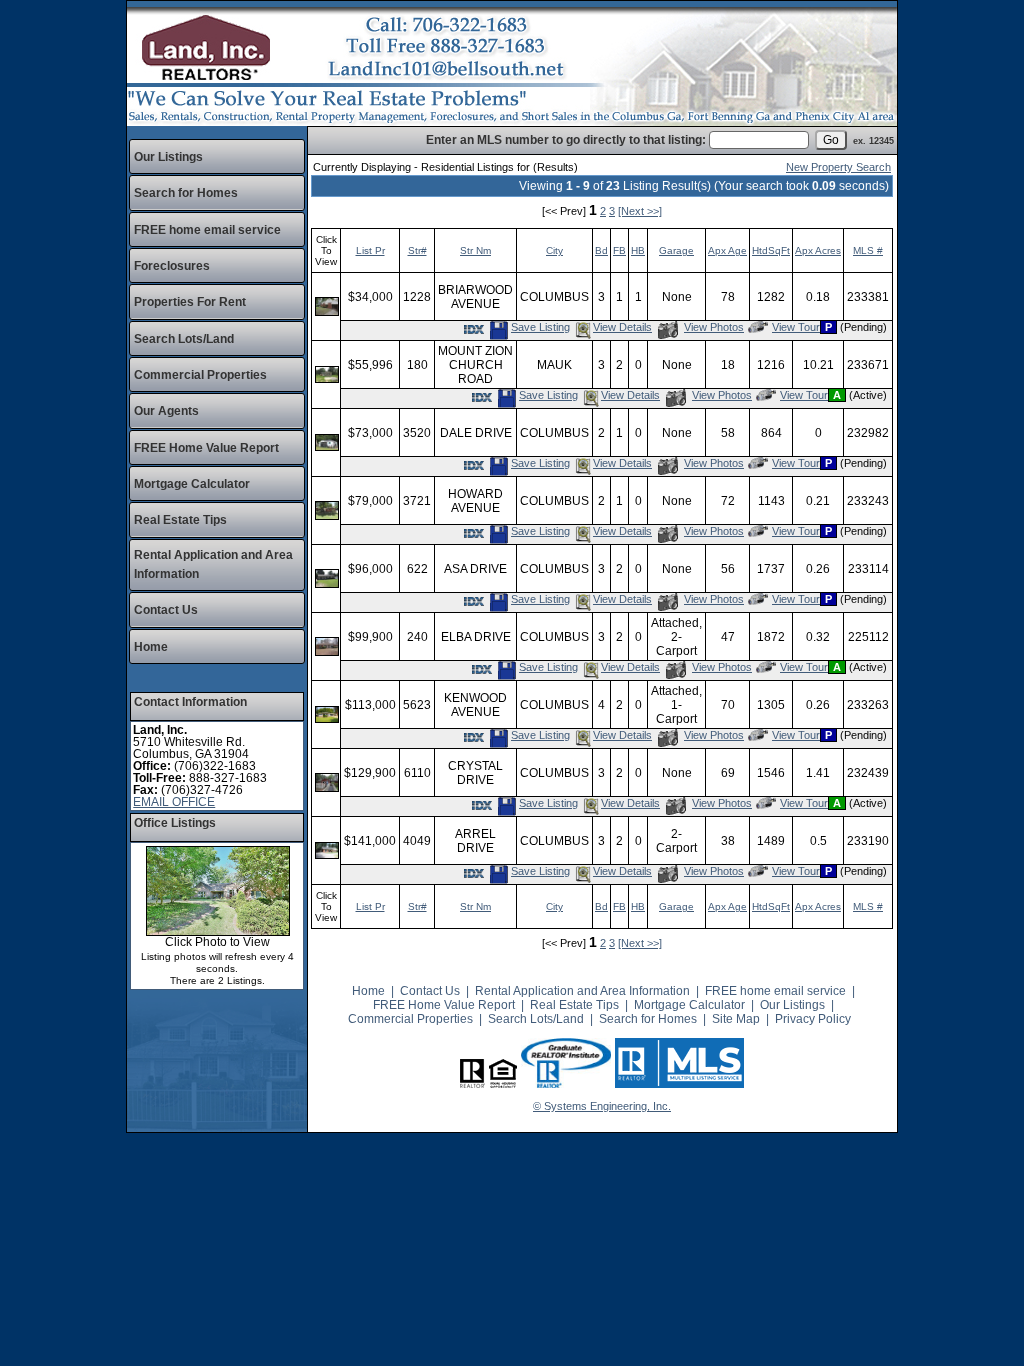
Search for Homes (186, 193)
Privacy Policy (813, 1019)
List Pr (370, 250)
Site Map (736, 1019)
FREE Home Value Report (206, 448)
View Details (622, 327)
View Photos (713, 327)
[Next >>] (640, 211)
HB (638, 250)
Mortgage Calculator (192, 484)
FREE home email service (207, 230)
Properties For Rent (190, 302)
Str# (417, 250)
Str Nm (475, 250)
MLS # (868, 250)
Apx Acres (818, 250)
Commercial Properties (200, 375)
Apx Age (727, 250)
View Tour (795, 327)
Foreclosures (172, 266)
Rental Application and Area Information (582, 991)
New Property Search (838, 167)
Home (151, 647)
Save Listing (540, 327)
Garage (676, 250)
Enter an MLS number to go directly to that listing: (566, 140)
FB (619, 250)
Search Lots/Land (184, 339)
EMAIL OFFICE (174, 802)
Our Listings (168, 157)
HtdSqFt (771, 250)
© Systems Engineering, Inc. (602, 1106)
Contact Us (166, 610)
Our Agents (166, 411)
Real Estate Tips (180, 520)
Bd (601, 250)
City (554, 250)
